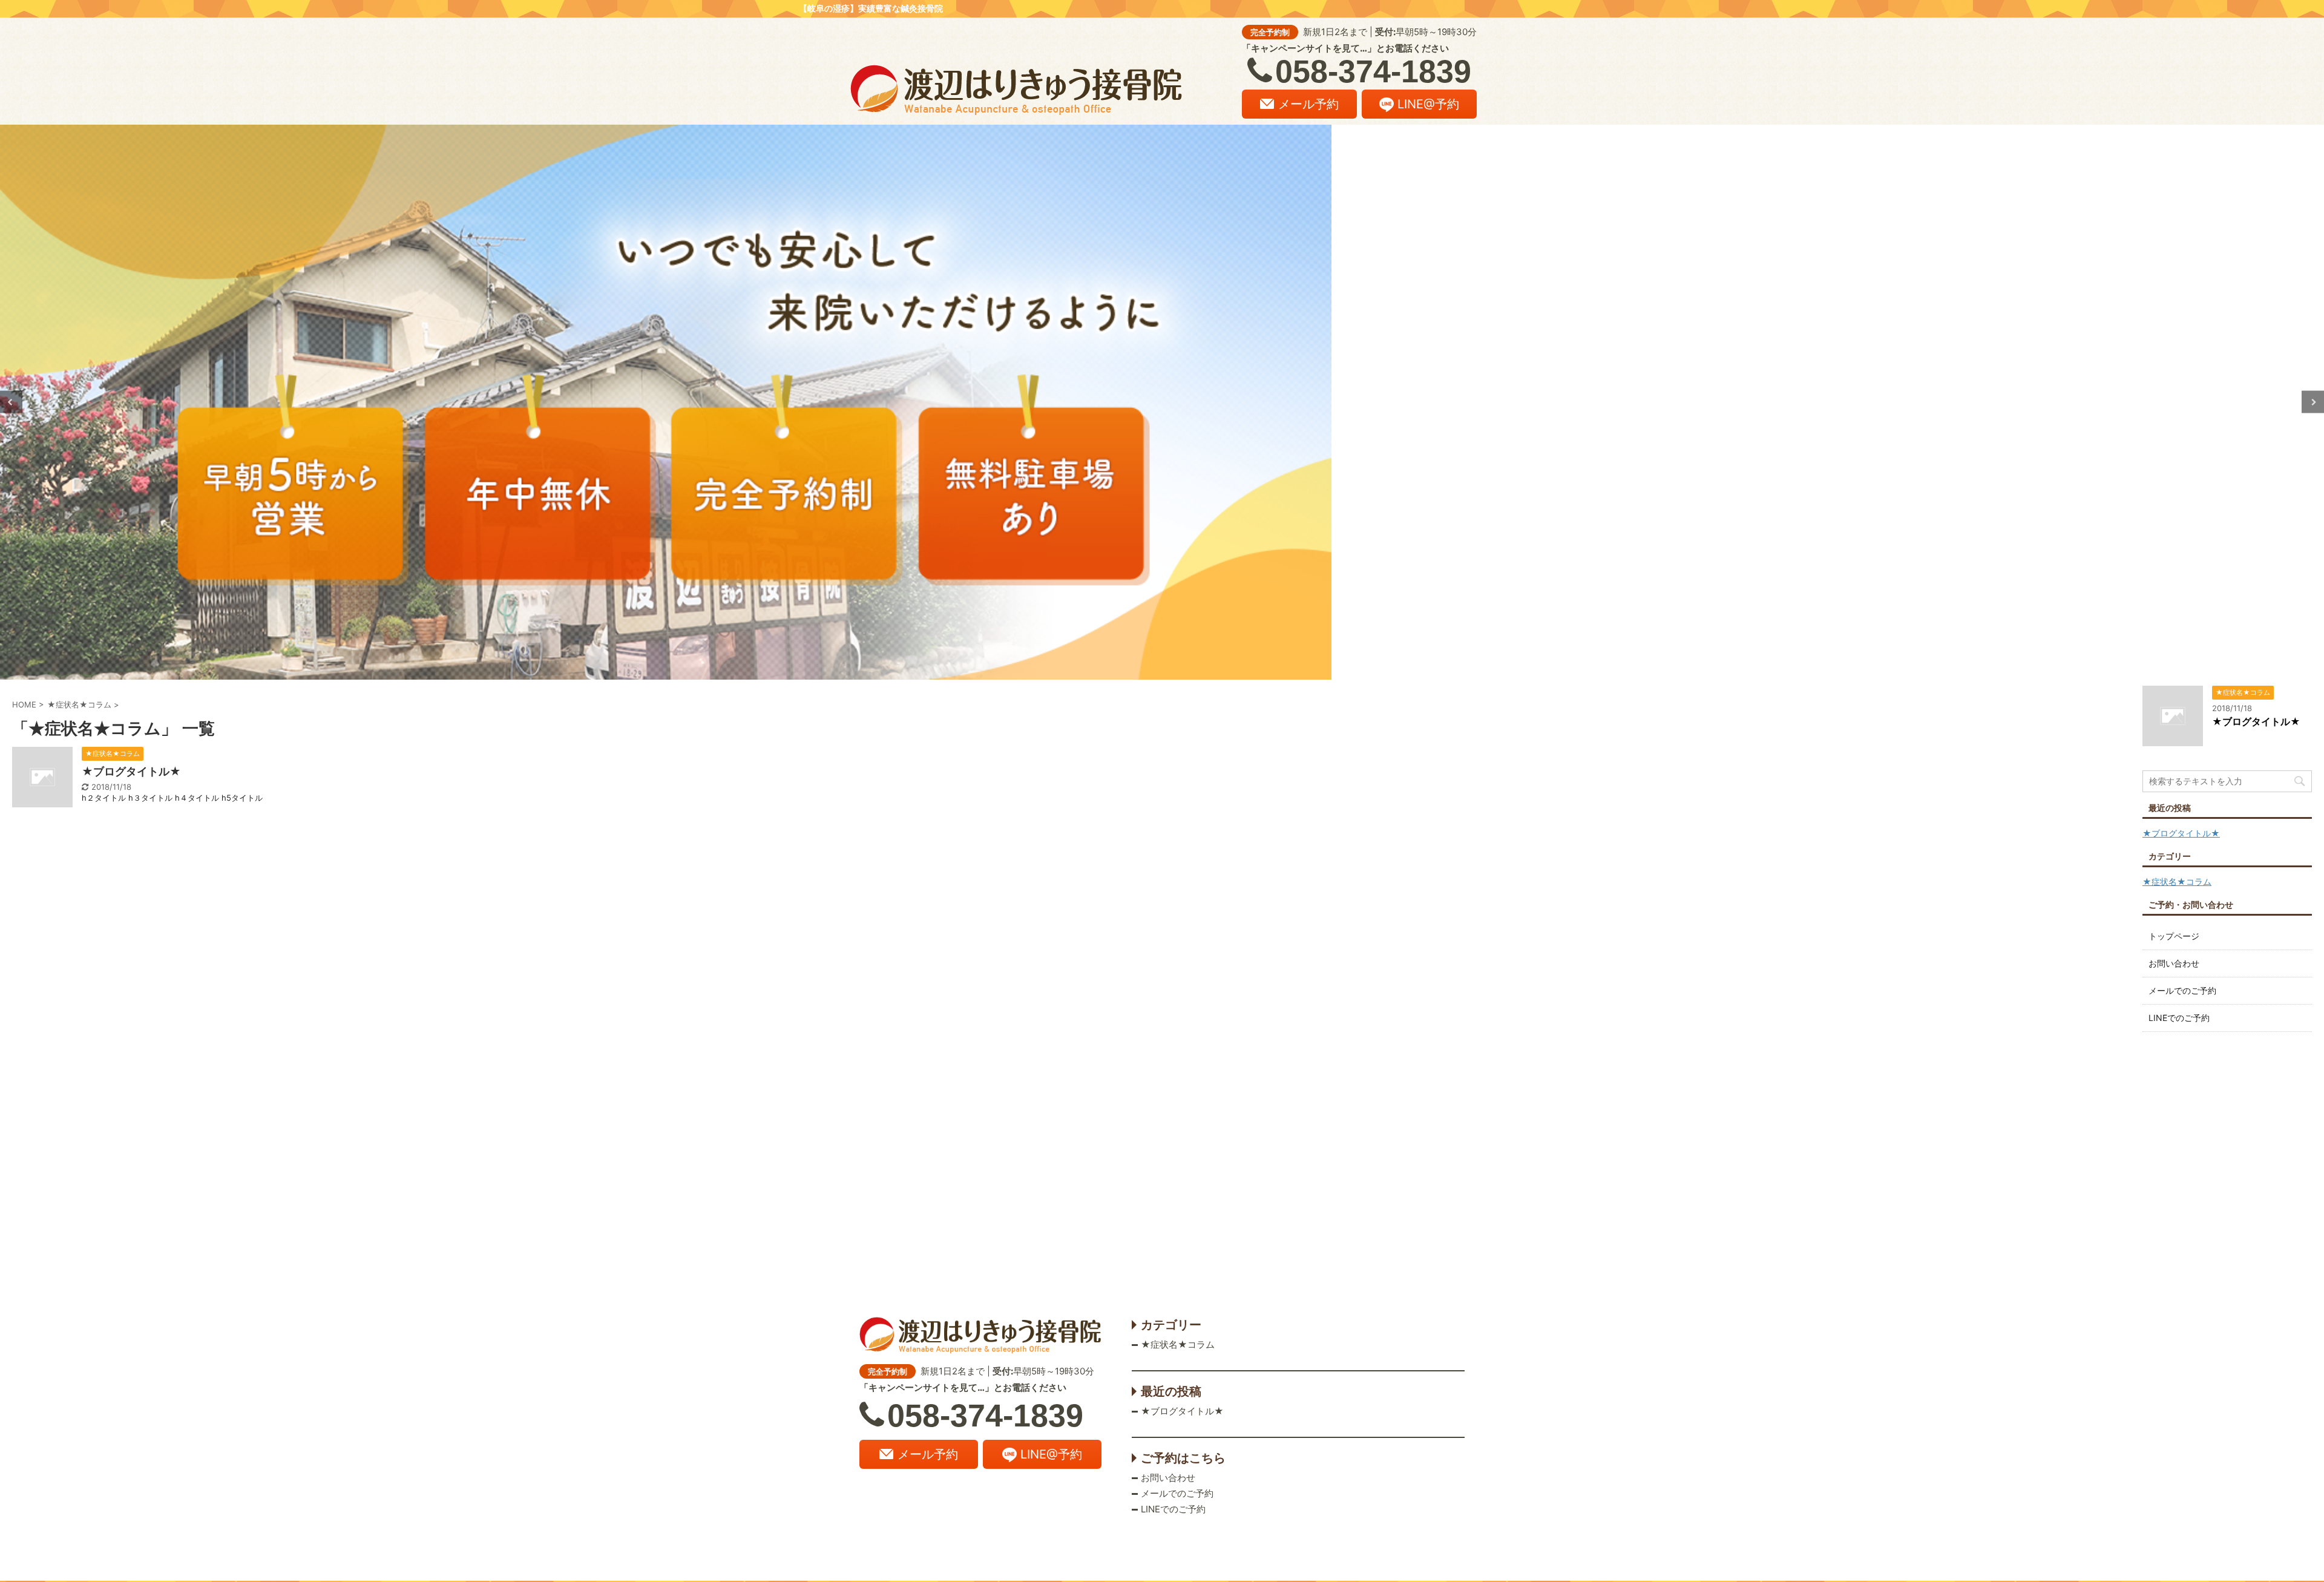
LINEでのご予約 (2179, 1018)
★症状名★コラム (2177, 881)
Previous (11, 402)
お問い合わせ (2174, 963)
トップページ (2174, 936)
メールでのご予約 (2182, 990)
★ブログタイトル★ (131, 771)
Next (2313, 402)
